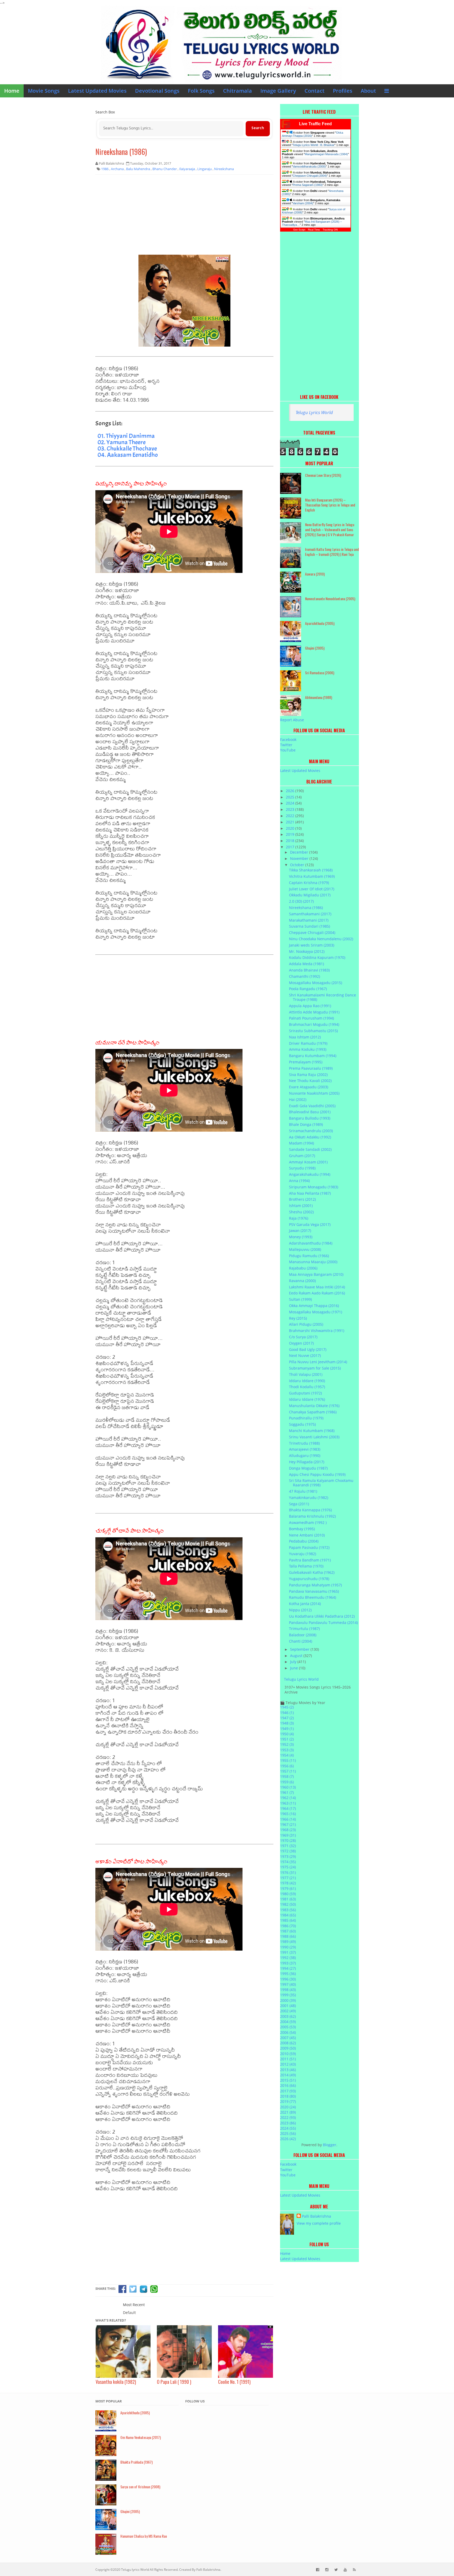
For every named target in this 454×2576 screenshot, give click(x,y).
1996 (288, 1979)
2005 (288, 2027)
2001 (288, 2006)
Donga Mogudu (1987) (308, 1468)
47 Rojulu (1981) (303, 1491)
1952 (287, 1744)
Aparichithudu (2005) (320, 623)
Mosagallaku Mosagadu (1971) (316, 1312)
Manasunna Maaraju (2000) (313, 1262)
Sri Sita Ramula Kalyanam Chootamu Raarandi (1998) (321, 1483)
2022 (291, 816)
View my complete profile (319, 2223)
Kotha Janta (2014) (305, 1604)
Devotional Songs (157, 91)
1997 (288, 1984)
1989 (288, 1942)
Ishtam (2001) (301, 1206)
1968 (288, 1830)
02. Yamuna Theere (122, 442)
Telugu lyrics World (135, 2570)
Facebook (288, 740)
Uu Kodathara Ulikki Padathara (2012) (322, 1616)
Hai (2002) (298, 1099)
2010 (288, 2054)
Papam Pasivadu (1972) (309, 1547)
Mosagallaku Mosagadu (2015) (316, 983)
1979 (288, 1888)
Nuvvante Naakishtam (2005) (314, 1093)
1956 (287, 1766)
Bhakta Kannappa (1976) (310, 1510)
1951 (287, 1739)
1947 (287, 1718)
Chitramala (238, 91)
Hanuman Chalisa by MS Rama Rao (144, 2536)
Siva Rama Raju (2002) (308, 1075)
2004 (288, 2022)
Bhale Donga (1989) (306, 1124)
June (295, 1668)
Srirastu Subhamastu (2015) (313, 1031)
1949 (287, 1729)
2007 (288, 2038)
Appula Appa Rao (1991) (310, 1006)
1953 (287, 1750)
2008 (288, 2043)
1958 (287, 1776)
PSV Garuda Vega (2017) (310, 1224)
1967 (288, 1824)
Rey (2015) (298, 1318)
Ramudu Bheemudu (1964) (313, 1597)
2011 (288, 2059)
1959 (287, 1782)
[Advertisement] (184, 217)
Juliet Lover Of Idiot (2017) (312, 889)
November (300, 858)
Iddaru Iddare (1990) (307, 1381)
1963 (288, 1803)
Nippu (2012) (300, 1610)
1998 (288, 1990)
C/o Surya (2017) (303, 1337)
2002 (288, 2011)
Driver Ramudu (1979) (308, 1043)
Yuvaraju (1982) (303, 1554)
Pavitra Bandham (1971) (310, 1560)
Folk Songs (201, 91)
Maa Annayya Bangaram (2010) (316, 1274)
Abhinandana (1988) (319, 697)
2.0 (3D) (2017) (301, 901)
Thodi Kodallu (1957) (307, 1387)
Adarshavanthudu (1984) (311, 1243)
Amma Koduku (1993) (308, 1049)
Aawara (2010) (315, 574)
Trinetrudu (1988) (304, 1443)
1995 (288, 1974)
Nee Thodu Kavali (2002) (310, 1081)
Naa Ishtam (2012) (305, 1037)
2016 (288, 2085)
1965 (288, 1814)
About (368, 91)
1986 (288, 1926)
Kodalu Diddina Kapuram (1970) (317, 957)
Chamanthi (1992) (305, 976)
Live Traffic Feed (315, 124)
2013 (288, 2070)
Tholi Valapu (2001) (306, 1374)
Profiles (343, 91)
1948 (287, 1723)
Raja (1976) (299, 1218)
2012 (288, 2064)
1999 (288, 1995)
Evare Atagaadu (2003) (309, 1087)
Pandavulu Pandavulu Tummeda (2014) (323, 1623)
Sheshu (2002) (301, 1212)
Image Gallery (278, 91)
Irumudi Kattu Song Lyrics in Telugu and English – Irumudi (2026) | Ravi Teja (332, 552)
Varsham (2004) (303, 203)
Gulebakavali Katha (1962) (312, 1572)
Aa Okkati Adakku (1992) (310, 1137)
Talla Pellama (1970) (306, 1566)
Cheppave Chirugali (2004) (310, 176)
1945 (287, 1707)
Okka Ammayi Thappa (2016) (314, 1306)
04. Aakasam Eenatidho (128, 455)
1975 (288, 1867)
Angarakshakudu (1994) (310, 1174)
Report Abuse (292, 720)
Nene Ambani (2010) (307, 1535)
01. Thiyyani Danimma (126, 436)
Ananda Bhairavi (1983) (309, 970)
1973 (288, 1856)
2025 (291, 797)
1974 (288, 1862)
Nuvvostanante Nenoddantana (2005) (330, 599)
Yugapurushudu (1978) (309, 1579)
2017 (291, 847)
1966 (288, 1819)
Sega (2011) (299, 1504)
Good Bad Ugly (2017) (308, 1349)
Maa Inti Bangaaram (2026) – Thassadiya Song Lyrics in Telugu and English (330, 505)
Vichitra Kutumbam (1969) (312, 876)
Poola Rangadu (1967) (308, 989)
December (300, 852)
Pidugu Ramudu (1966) (309, 1256)
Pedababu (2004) (304, 1541)
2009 (288, 2048)
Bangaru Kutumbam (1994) (313, 1056)
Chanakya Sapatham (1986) (313, 1412)
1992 (288, 1958)
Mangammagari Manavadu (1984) (326, 154)
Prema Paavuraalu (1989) (311, 1068)
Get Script (299, 230)
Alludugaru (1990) (305, 1456)
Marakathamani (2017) (309, 920)
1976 (288, 1872)
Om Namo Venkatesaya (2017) (141, 2437)
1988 (288, 1936)
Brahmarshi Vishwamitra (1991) (317, 1331)
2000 (288, 2000)
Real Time (314, 230)
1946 (287, 1713)
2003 (288, 2016)
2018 (291, 841)
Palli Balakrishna (316, 2216)
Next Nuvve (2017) (305, 1355)
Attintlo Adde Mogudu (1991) (314, 1012)
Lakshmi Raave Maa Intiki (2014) (317, 1287)
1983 (288, 1910)
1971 (288, 1846)
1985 (288, 1920)
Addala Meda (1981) (306, 964)
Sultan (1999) (300, 1299)
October (298, 865)
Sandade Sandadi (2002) (310, 1149)
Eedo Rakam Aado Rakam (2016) (317, 1293)
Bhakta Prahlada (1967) (136, 2462)
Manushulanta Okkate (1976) (314, 1406)
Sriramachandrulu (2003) (311, 1131)
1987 (288, 1931)
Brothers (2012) (302, 1199)
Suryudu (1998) (302, 1168)
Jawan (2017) (300, 1230)
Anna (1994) (299, 1181)
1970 (288, 1840)
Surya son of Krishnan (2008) (140, 2487)
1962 (288, 1798)
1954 (287, 1755)
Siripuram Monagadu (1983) (314, 1187)
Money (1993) (301, 1237)
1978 (288, 1883)
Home (12, 91)
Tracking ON (330, 230)
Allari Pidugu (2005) (306, 1324)
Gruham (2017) (302, 1156)
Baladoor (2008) (303, 1635)
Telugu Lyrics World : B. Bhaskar (314, 145)
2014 (288, 2075)
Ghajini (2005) (315, 648)
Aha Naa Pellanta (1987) (310, 1193)
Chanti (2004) (301, 1641)
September (300, 1649)
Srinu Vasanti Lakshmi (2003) (314, 1437)
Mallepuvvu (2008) (305, 1249)
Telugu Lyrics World (314, 412)
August (297, 1656)
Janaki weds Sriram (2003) (312, 945)
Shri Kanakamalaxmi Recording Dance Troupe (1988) (323, 997)
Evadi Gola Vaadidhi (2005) (312, 1106)
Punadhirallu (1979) (306, 1418)
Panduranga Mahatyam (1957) (315, 1585)
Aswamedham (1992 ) (308, 1522)
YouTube (288, 750)
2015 (288, 2080)
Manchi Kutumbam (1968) (312, 1431)
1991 (288, 1952)
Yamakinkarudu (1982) (309, 1498)
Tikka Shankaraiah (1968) (311, 870)
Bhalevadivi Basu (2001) (310, 1112)
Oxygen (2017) (301, 1343)
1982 (288, 1904)
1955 (288, 1760)
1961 (287, 1792)
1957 (288, 1771)
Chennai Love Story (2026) (323, 475)
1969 (288, 1835)
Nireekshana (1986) (121, 152)
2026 (291, 791)
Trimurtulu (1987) (304, 1629)
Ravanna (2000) (302, 1281)
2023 (291, 809)
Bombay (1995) (302, 1529)
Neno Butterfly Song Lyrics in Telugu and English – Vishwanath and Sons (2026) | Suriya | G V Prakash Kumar (330, 529)
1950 (287, 1734)
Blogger (330, 2145)
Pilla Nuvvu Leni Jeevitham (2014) (318, 1362)
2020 (291, 828)
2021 (291, 822)
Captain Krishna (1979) (309, 883)
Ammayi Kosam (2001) (308, 1162)
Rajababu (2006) (303, 1268)
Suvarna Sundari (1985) (309, 926)
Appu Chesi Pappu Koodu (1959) (317, 1474)
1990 (288, 1947)
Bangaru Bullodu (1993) (310, 1118)
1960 (288, 1787)
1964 (288, 1808)
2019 (291, 834)
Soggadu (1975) (302, 1424)
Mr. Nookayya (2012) (307, 951)
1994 (288, 1968)
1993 (288, 1963)
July (294, 1662)
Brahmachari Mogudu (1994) (314, 1024)
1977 (288, 1878)
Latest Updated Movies (97, 91)
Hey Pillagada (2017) (307, 1462)
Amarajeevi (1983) (305, 1449)
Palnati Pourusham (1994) (311, 1018)
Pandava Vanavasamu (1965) (314, 1591)
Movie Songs (44, 91)
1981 (288, 1899)
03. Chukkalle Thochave (127, 448)
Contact (314, 91)
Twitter (286, 745)
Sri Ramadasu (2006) (320, 673)
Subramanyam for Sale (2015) (315, 1368)
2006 (288, 2032)
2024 (291, 803)
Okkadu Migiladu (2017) (310, 895)
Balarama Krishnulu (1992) (312, 1516)
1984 (288, 1915)
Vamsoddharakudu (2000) (309, 166)
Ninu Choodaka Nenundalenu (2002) (321, 939)
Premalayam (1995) (306, 1062)
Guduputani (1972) (305, 1393)
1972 (288, 1851)
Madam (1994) (301, 1143)
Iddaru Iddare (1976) (307, 1399)
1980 (288, 1894)
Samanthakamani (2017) (310, 914)
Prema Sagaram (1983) (308, 185)
